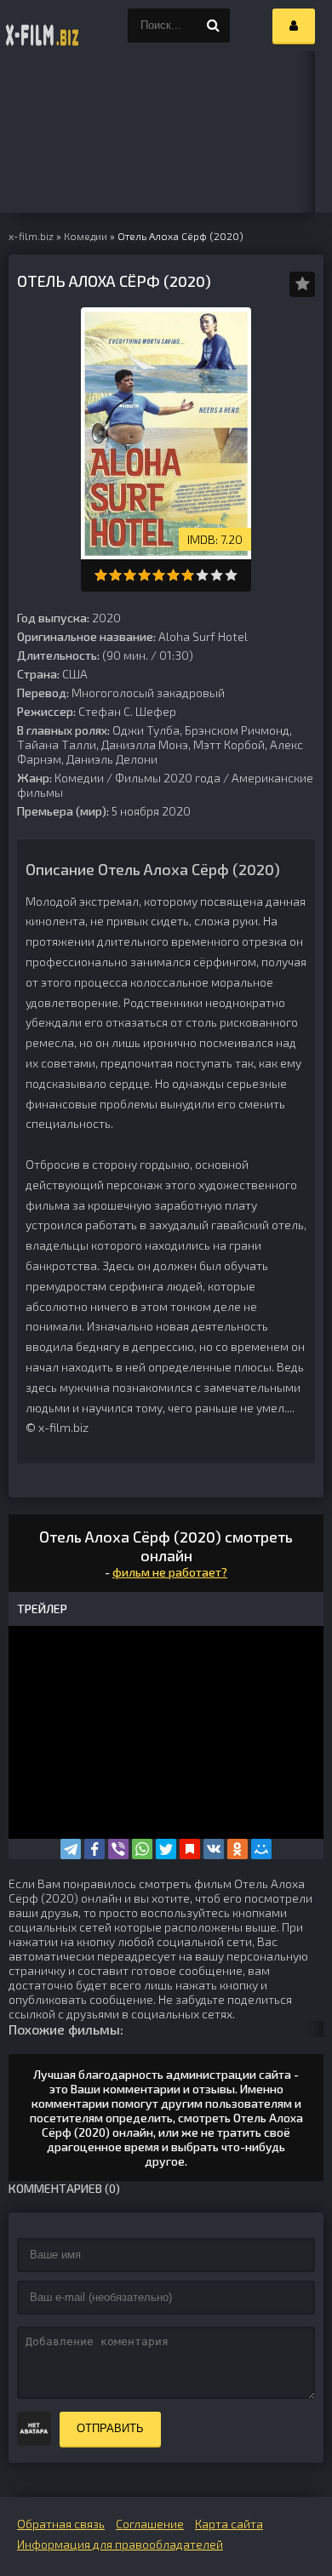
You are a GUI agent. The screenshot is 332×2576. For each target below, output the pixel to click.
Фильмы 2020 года (168, 778)
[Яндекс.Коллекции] (190, 1849)
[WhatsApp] (142, 1849)
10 (231, 575)
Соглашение (150, 2524)
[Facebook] (94, 1849)
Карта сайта (229, 2524)
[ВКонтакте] (214, 1849)
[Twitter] (166, 1849)
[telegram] (71, 1849)
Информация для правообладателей (120, 2544)
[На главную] (43, 26)
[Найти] (213, 26)
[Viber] (118, 1849)
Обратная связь (61, 2524)
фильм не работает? (170, 1572)
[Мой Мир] (261, 1849)
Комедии (79, 778)
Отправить (110, 2428)
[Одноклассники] (238, 1849)
